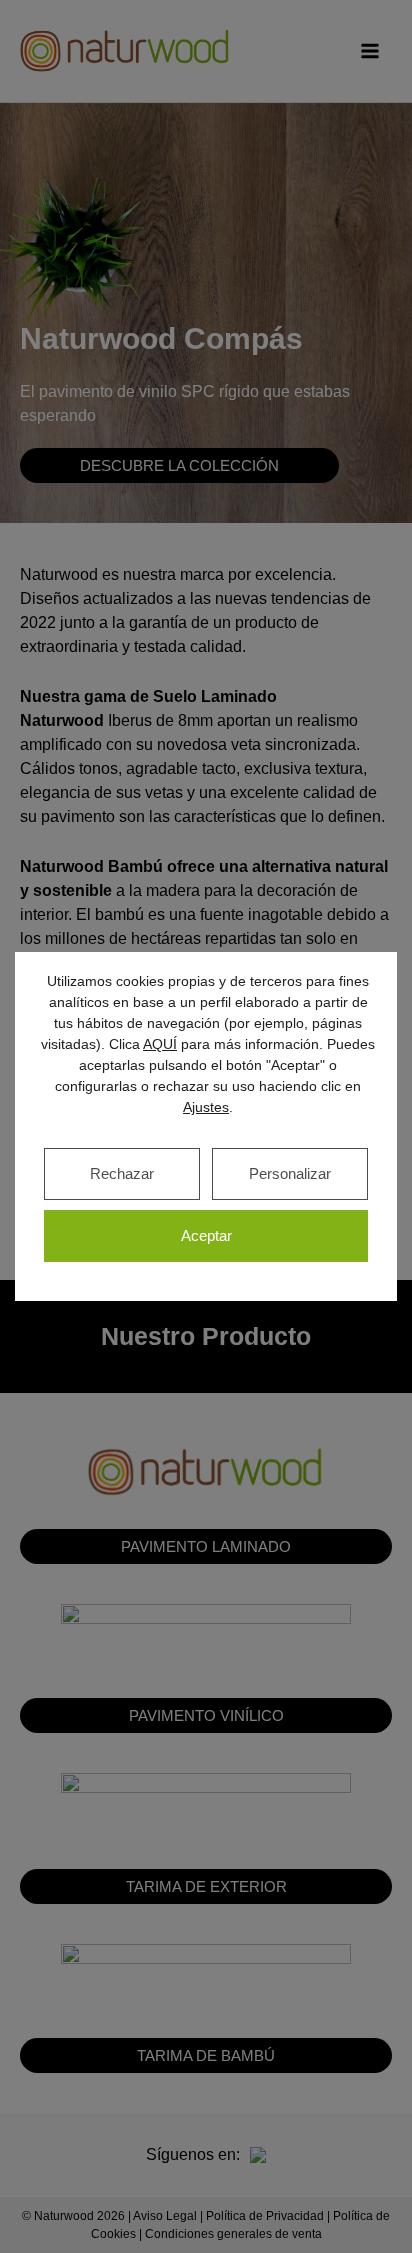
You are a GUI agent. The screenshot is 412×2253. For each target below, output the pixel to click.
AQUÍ (160, 1044)
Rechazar (122, 1173)
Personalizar (290, 1173)
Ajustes (206, 1107)
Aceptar (206, 1235)
